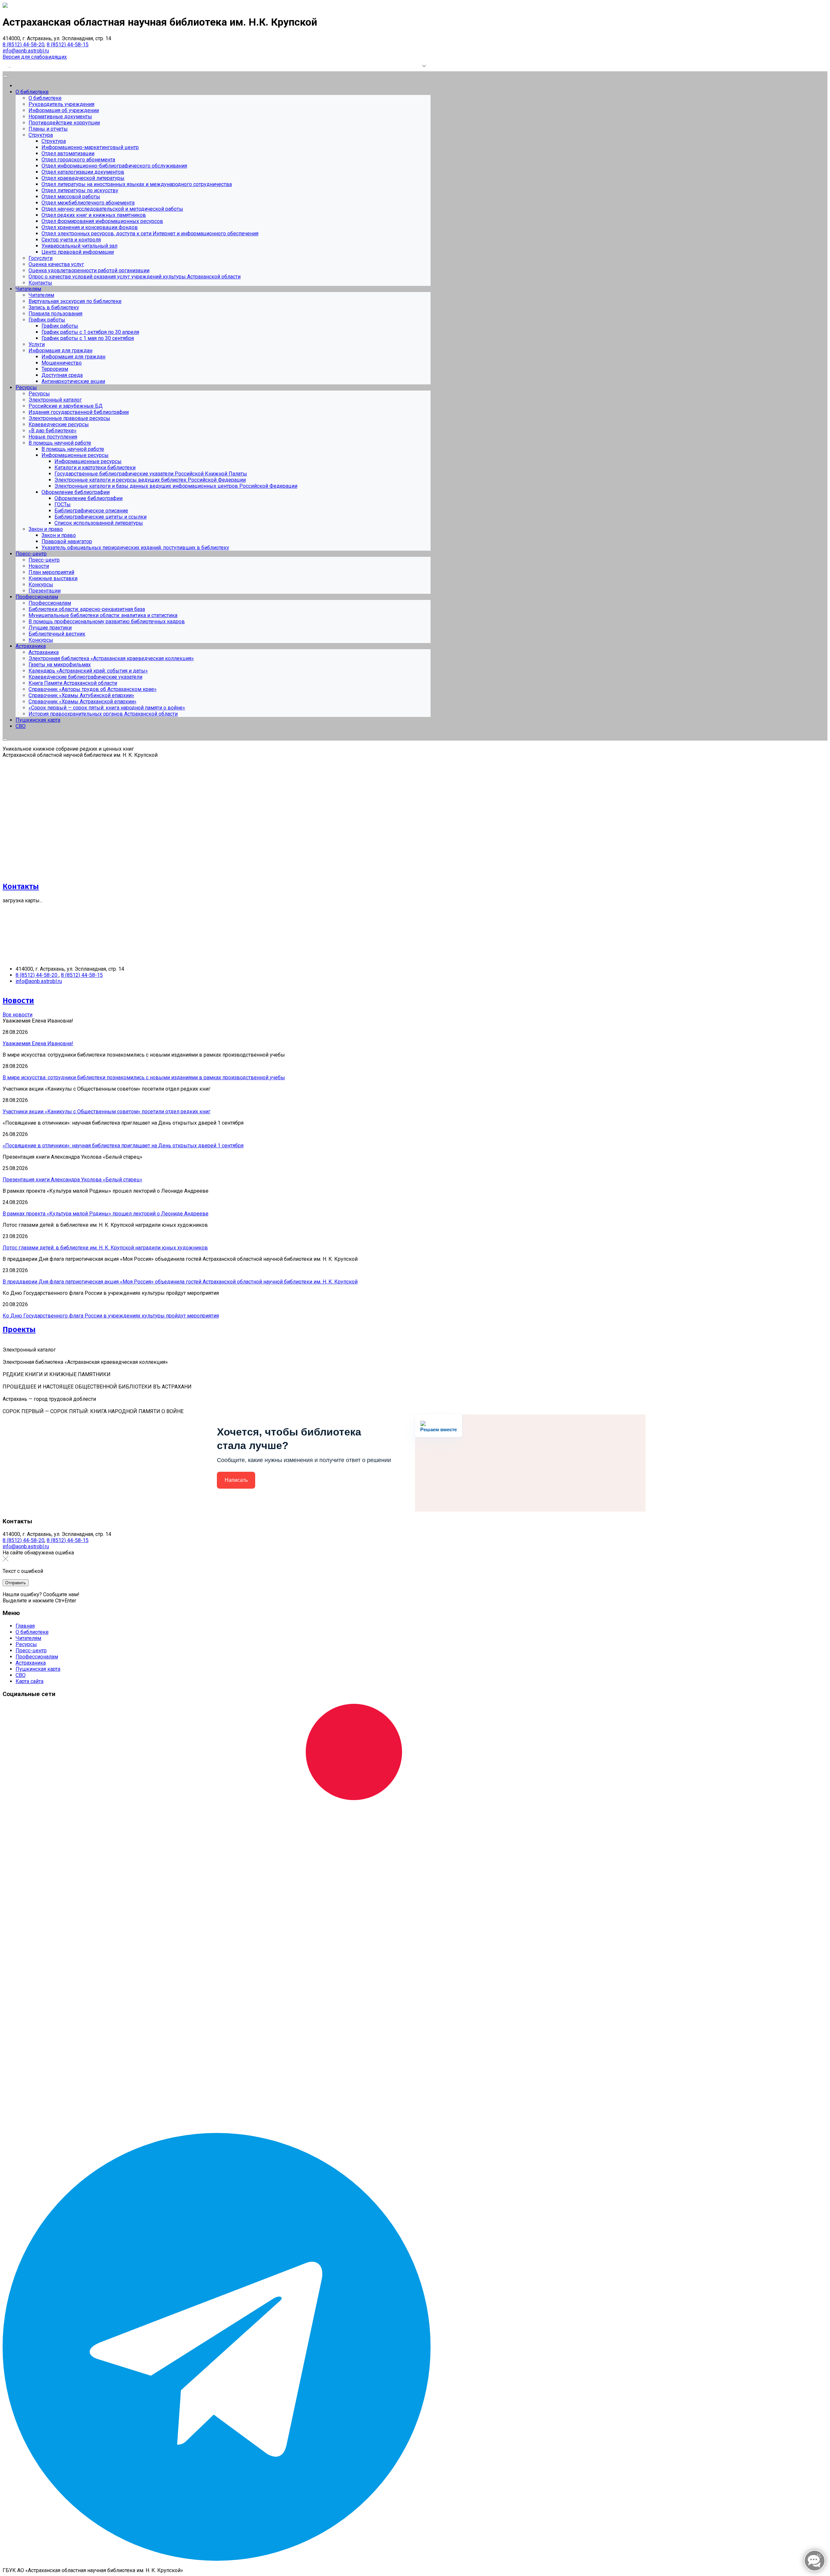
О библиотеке (32, 1632)
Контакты (21, 886)
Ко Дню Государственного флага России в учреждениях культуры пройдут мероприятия (111, 1316)
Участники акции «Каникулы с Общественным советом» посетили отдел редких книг (107, 1112)
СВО (21, 1675)
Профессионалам (37, 1657)
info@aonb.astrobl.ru (26, 51)
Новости (18, 1001)
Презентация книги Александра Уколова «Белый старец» (72, 1180)
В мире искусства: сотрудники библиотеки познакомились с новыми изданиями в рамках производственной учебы (144, 1077)
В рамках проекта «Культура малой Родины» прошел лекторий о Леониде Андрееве (106, 1214)
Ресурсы (26, 1644)
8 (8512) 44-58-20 (24, 45)
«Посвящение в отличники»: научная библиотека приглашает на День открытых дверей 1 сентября (123, 1146)
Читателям (28, 1638)
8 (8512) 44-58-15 (68, 45)
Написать (236, 1480)
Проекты (19, 1329)
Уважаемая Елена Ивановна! (38, 1043)
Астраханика (31, 1663)
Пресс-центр (31, 1651)
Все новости (18, 1015)
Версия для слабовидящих (35, 57)
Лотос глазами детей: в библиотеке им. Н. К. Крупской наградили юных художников (105, 1248)
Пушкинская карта (38, 1669)
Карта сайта (30, 1681)
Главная (25, 1626)
